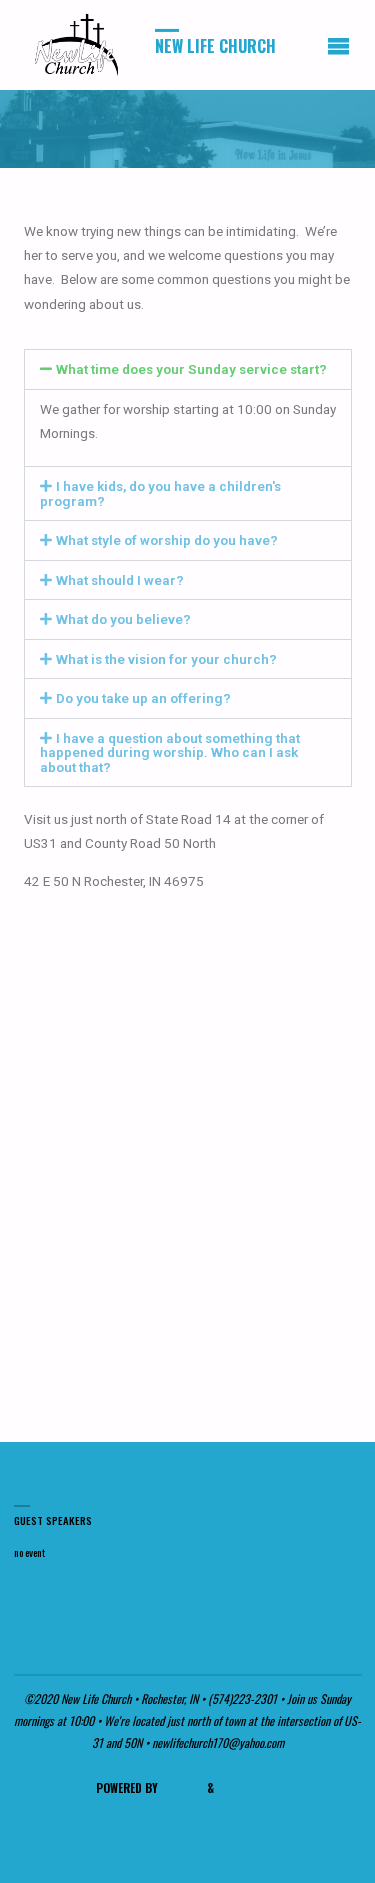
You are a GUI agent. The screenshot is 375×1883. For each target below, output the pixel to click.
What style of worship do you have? (167, 540)
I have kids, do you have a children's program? (160, 493)
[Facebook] (167, 1645)
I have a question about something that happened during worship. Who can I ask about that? (170, 752)
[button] (188, 369)
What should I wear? (120, 580)
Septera (181, 1787)
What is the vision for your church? (166, 659)
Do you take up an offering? (143, 698)
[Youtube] (205, 1645)
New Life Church (215, 46)
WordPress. (248, 1787)
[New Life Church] (78, 45)
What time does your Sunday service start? (191, 369)
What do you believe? (123, 619)
